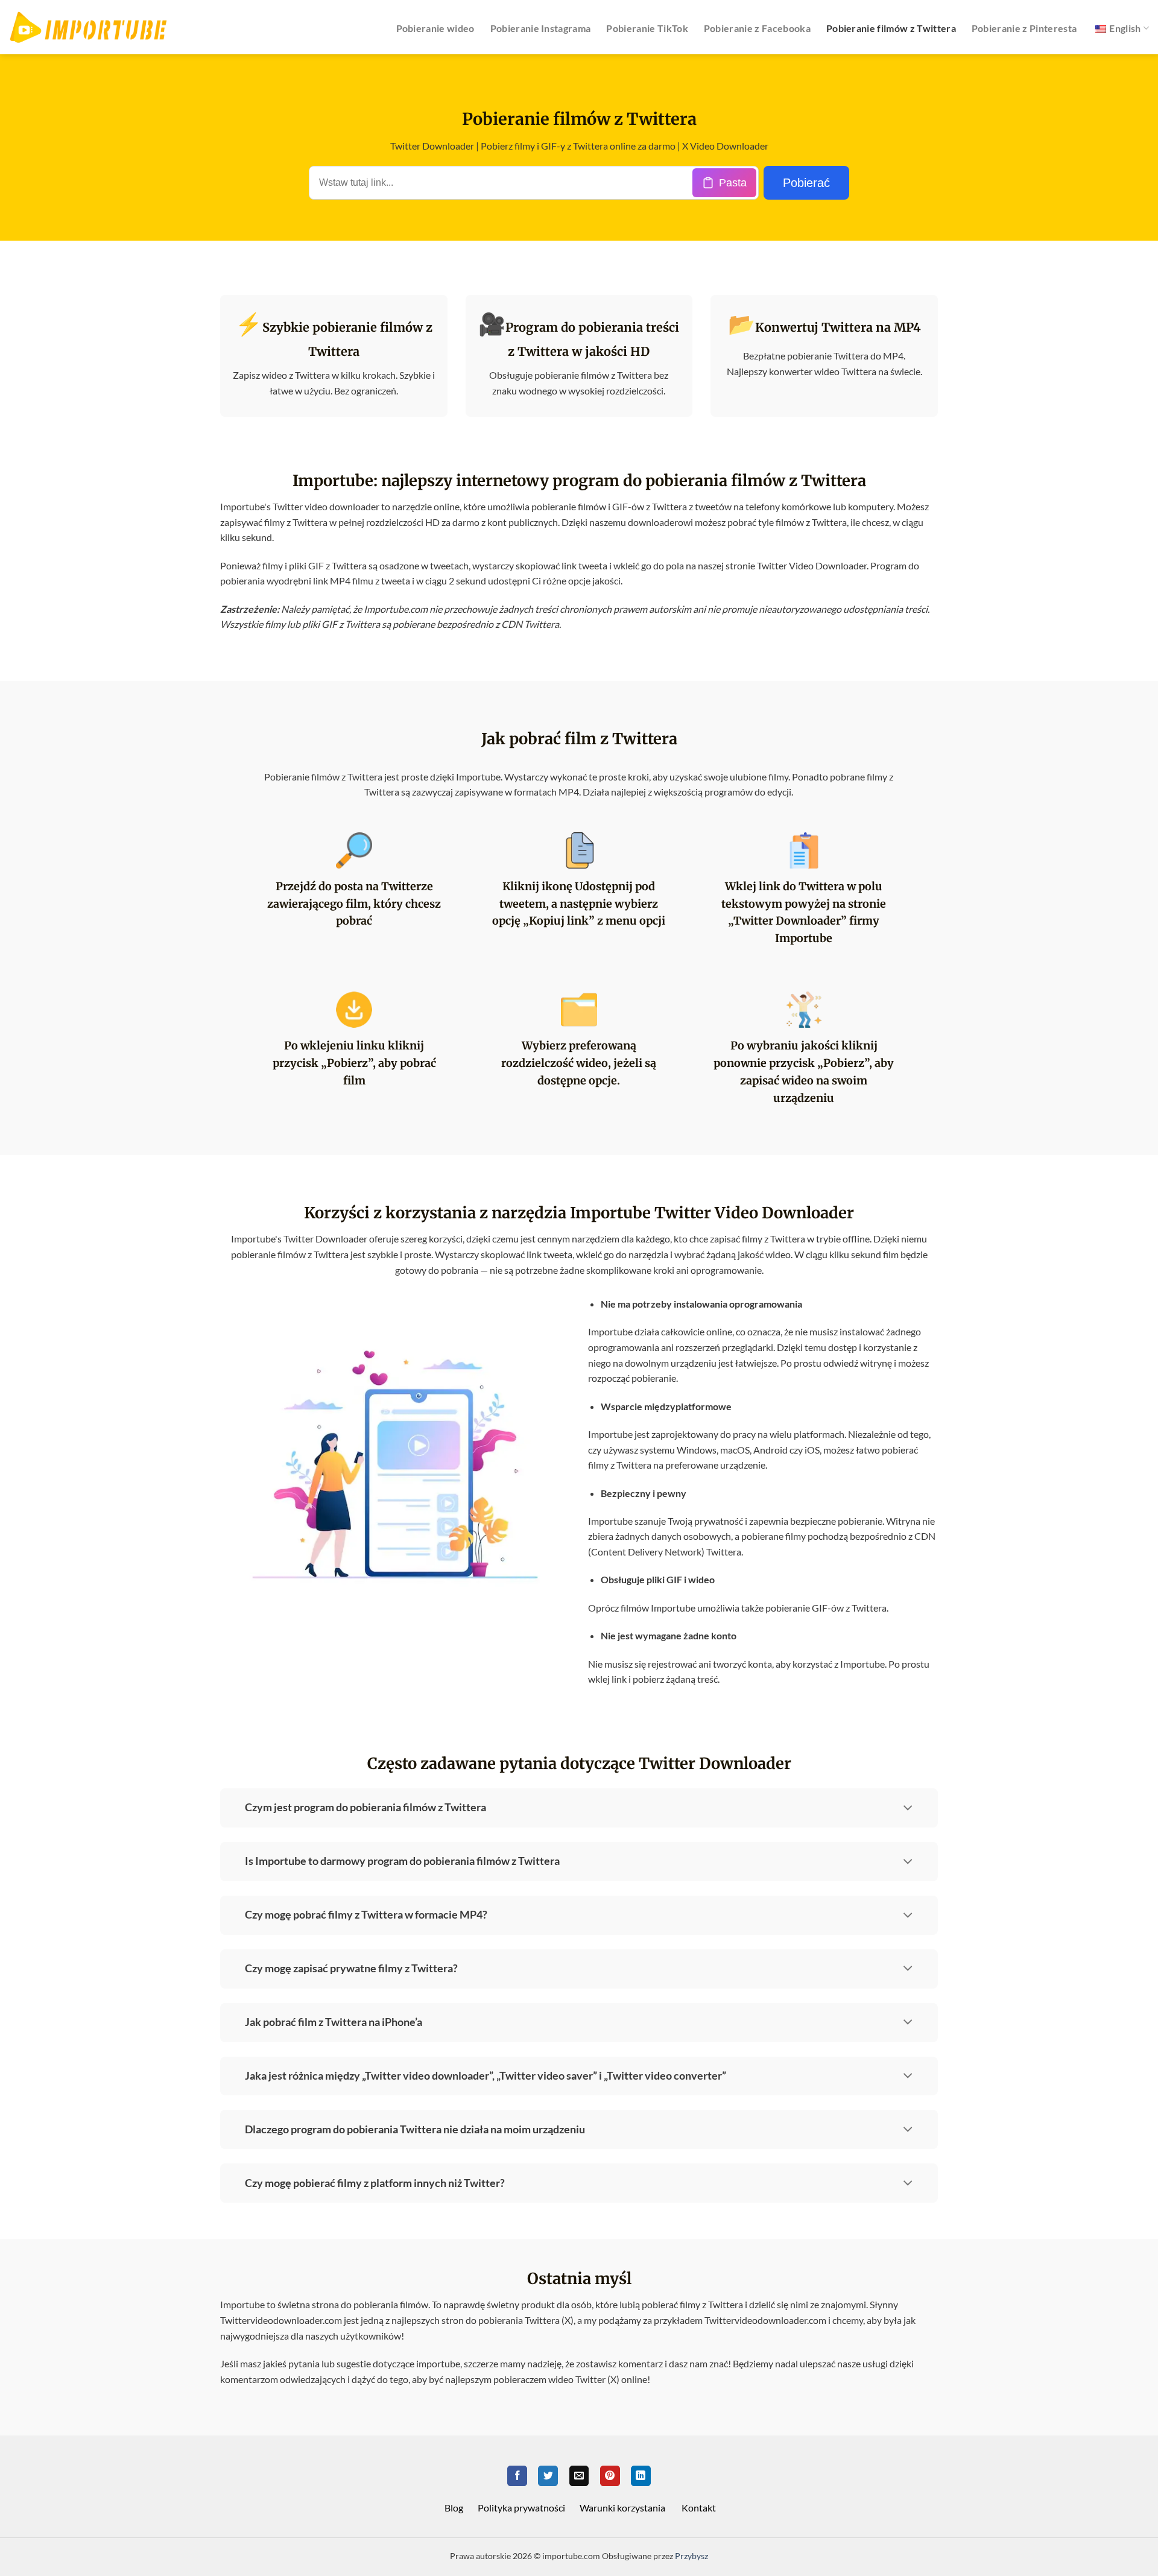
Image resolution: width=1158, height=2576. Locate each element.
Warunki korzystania (622, 2508)
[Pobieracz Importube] (88, 27)
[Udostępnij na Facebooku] (517, 2476)
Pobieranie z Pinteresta (1024, 28)
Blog (454, 2508)
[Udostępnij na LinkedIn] (641, 2476)
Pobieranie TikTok (647, 28)
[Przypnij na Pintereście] (610, 2476)
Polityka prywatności (521, 2508)
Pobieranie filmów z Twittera (891, 28)
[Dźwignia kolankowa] (908, 1805)
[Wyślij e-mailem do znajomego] (579, 2476)
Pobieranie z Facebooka (757, 28)
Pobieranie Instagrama (541, 28)
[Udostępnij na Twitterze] (548, 2476)
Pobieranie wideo (435, 28)
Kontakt (699, 2508)
